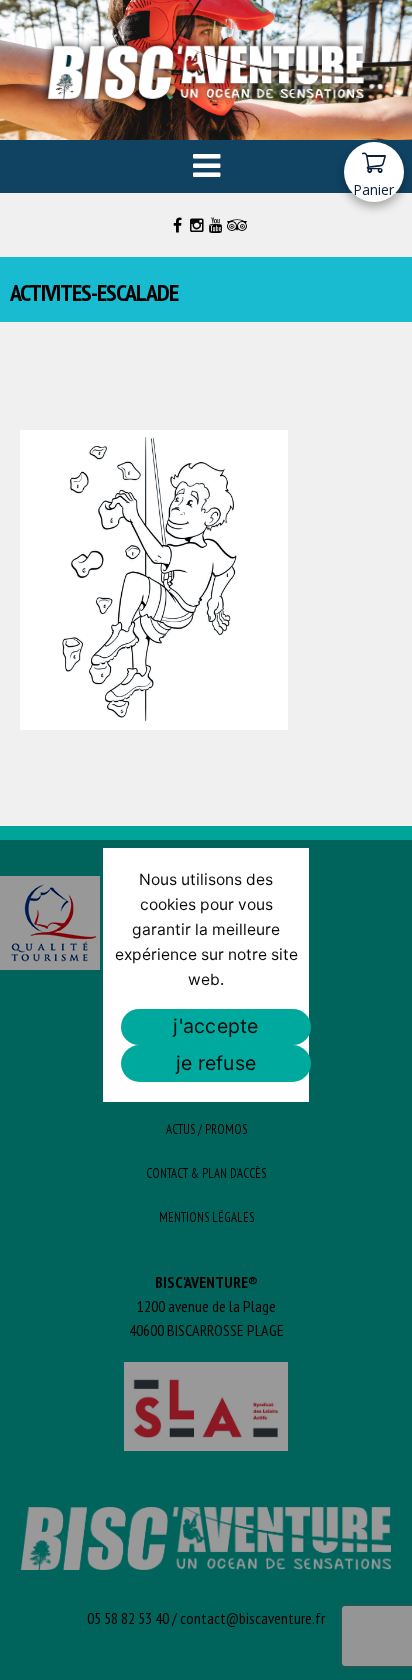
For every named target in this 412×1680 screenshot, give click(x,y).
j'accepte (215, 1026)
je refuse (216, 1063)
